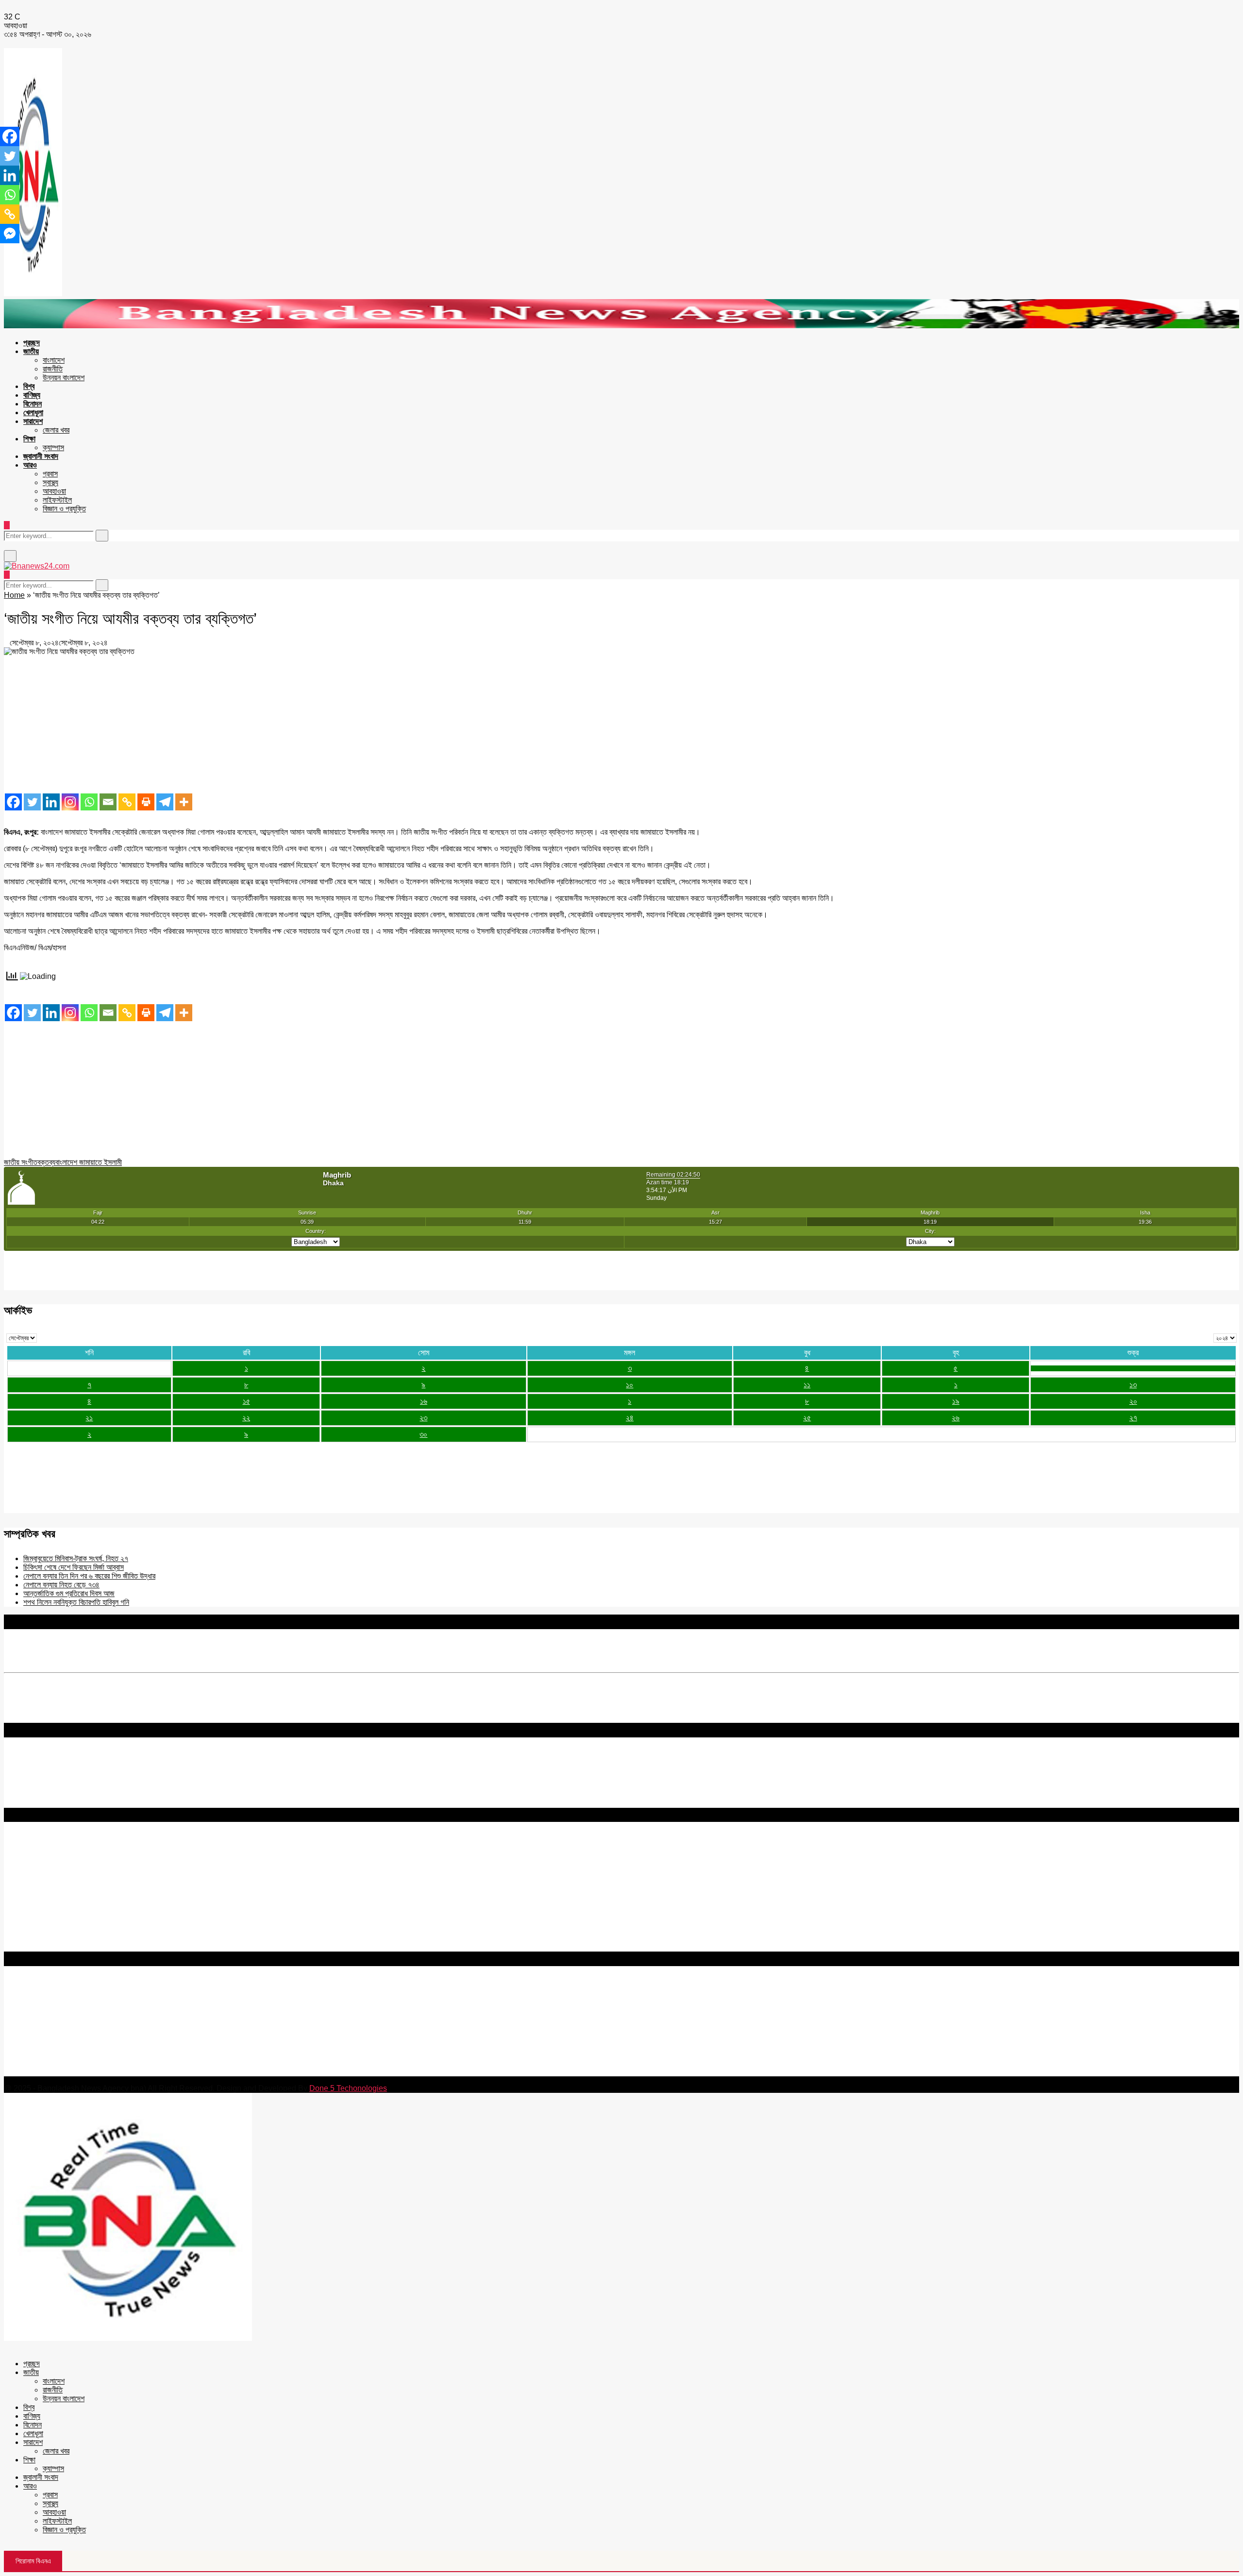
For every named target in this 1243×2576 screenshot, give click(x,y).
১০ (630, 1385)
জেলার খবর (56, 430)
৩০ (423, 1434)
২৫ (807, 1418)
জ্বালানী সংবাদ (41, 456)
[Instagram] (70, 802)
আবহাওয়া (54, 491)
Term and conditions (39, 1861)
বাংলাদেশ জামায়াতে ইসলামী (89, 1162)
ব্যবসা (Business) (31, 1947)
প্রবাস (50, 474)
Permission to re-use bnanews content (70, 1870)
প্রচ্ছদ (32, 343)
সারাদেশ (33, 421)
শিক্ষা (29, 439)
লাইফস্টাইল (57, 500)
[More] (184, 802)
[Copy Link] (127, 802)
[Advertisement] (295, 724)
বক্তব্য (46, 1162)
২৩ (423, 1418)
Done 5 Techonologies (348, 2088)
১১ (807, 1385)
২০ (1133, 1401)
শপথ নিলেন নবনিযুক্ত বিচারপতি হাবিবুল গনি (76, 1602)
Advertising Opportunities (47, 1879)
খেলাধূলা (33, 412)
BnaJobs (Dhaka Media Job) (53, 1895)
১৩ (1133, 1385)
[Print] (146, 802)
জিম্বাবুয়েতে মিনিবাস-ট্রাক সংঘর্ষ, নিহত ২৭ (76, 1558)
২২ (246, 1418)
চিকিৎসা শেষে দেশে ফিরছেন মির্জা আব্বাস (74, 1567)
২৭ (1133, 1418)
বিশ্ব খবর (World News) (40, 1929)
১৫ (246, 1401)
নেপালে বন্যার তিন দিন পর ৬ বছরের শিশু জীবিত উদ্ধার (89, 1576)
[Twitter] (32, 802)
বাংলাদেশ (54, 360)
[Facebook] (13, 802)
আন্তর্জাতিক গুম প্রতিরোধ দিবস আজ (69, 1593)
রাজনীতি (53, 369)
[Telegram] (165, 802)
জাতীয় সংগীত (21, 1162)
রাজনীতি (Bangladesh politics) (51, 1938)
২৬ (956, 1418)
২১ (89, 1418)
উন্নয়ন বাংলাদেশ (64, 378)
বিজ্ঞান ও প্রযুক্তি (64, 509)
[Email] (108, 802)
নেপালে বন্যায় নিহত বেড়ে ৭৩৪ (61, 1585)
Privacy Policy (28, 1853)
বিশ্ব (29, 386)
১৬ (424, 1401)
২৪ (630, 1418)
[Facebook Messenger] (10, 234)
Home (14, 595)
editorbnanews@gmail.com (110, 2013)
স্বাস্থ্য (50, 482)
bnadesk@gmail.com (69, 2072)
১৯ (956, 1401)
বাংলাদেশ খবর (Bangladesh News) (56, 1921)
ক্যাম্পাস (53, 447)
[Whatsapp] (89, 802)
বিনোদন (33, 404)
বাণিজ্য (32, 395)
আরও (30, 465)
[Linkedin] (51, 802)
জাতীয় (31, 351)
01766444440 (85, 2030)
